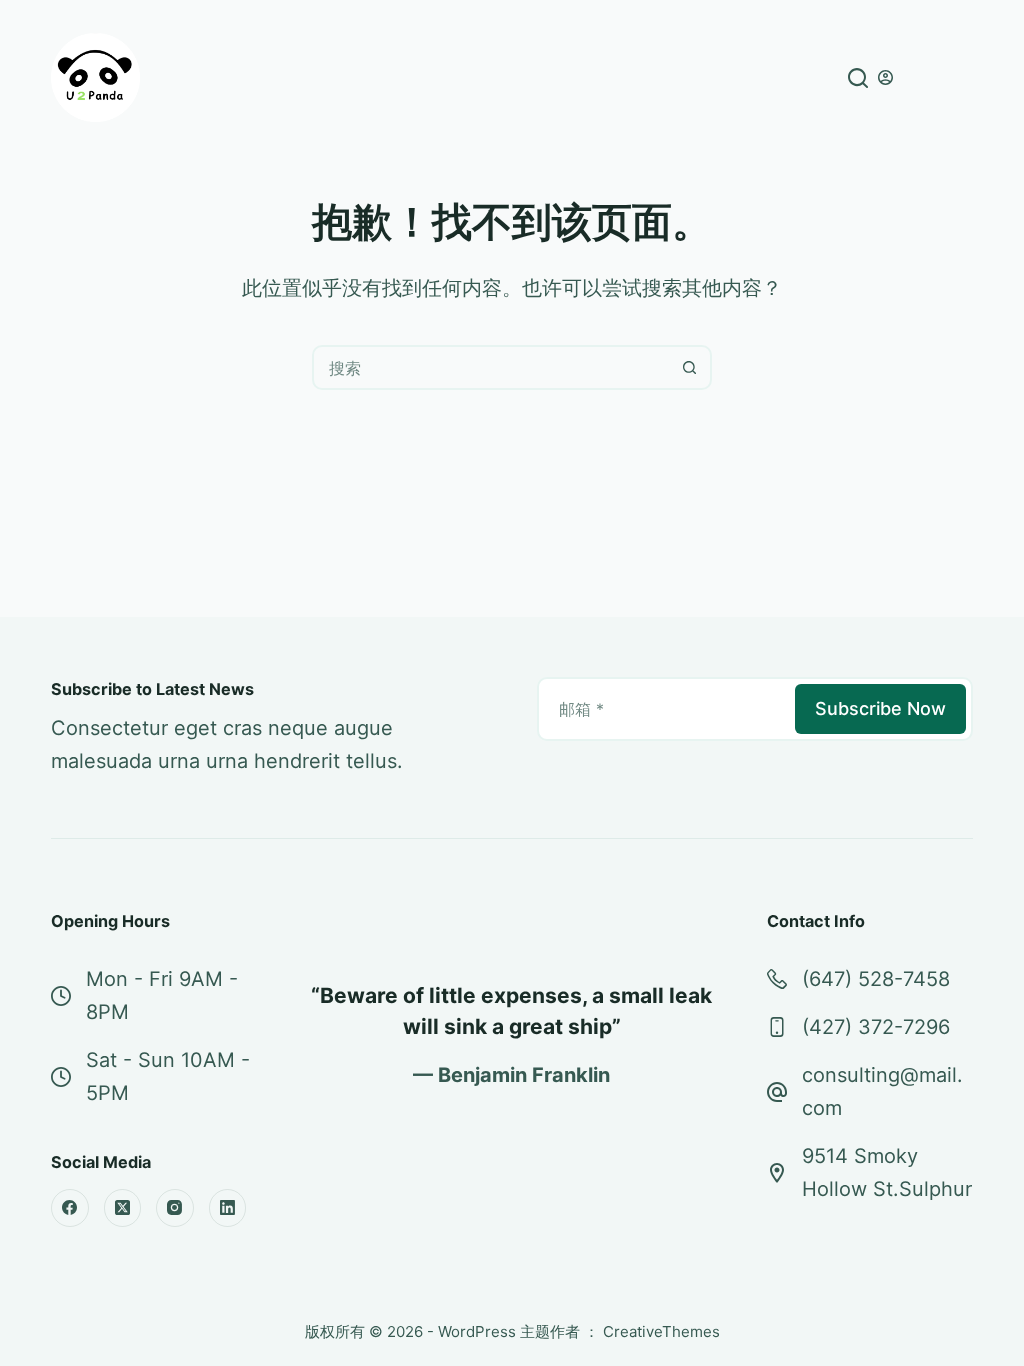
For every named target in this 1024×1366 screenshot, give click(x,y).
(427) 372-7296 (876, 1027)
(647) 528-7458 (876, 979)
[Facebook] (70, 1208)
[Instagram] (175, 1208)
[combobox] (491, 367)
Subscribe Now (880, 708)
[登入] (885, 77)
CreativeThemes (661, 1331)
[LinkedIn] (228, 1208)
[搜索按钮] (689, 367)
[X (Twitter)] (123, 1208)
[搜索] (858, 78)
